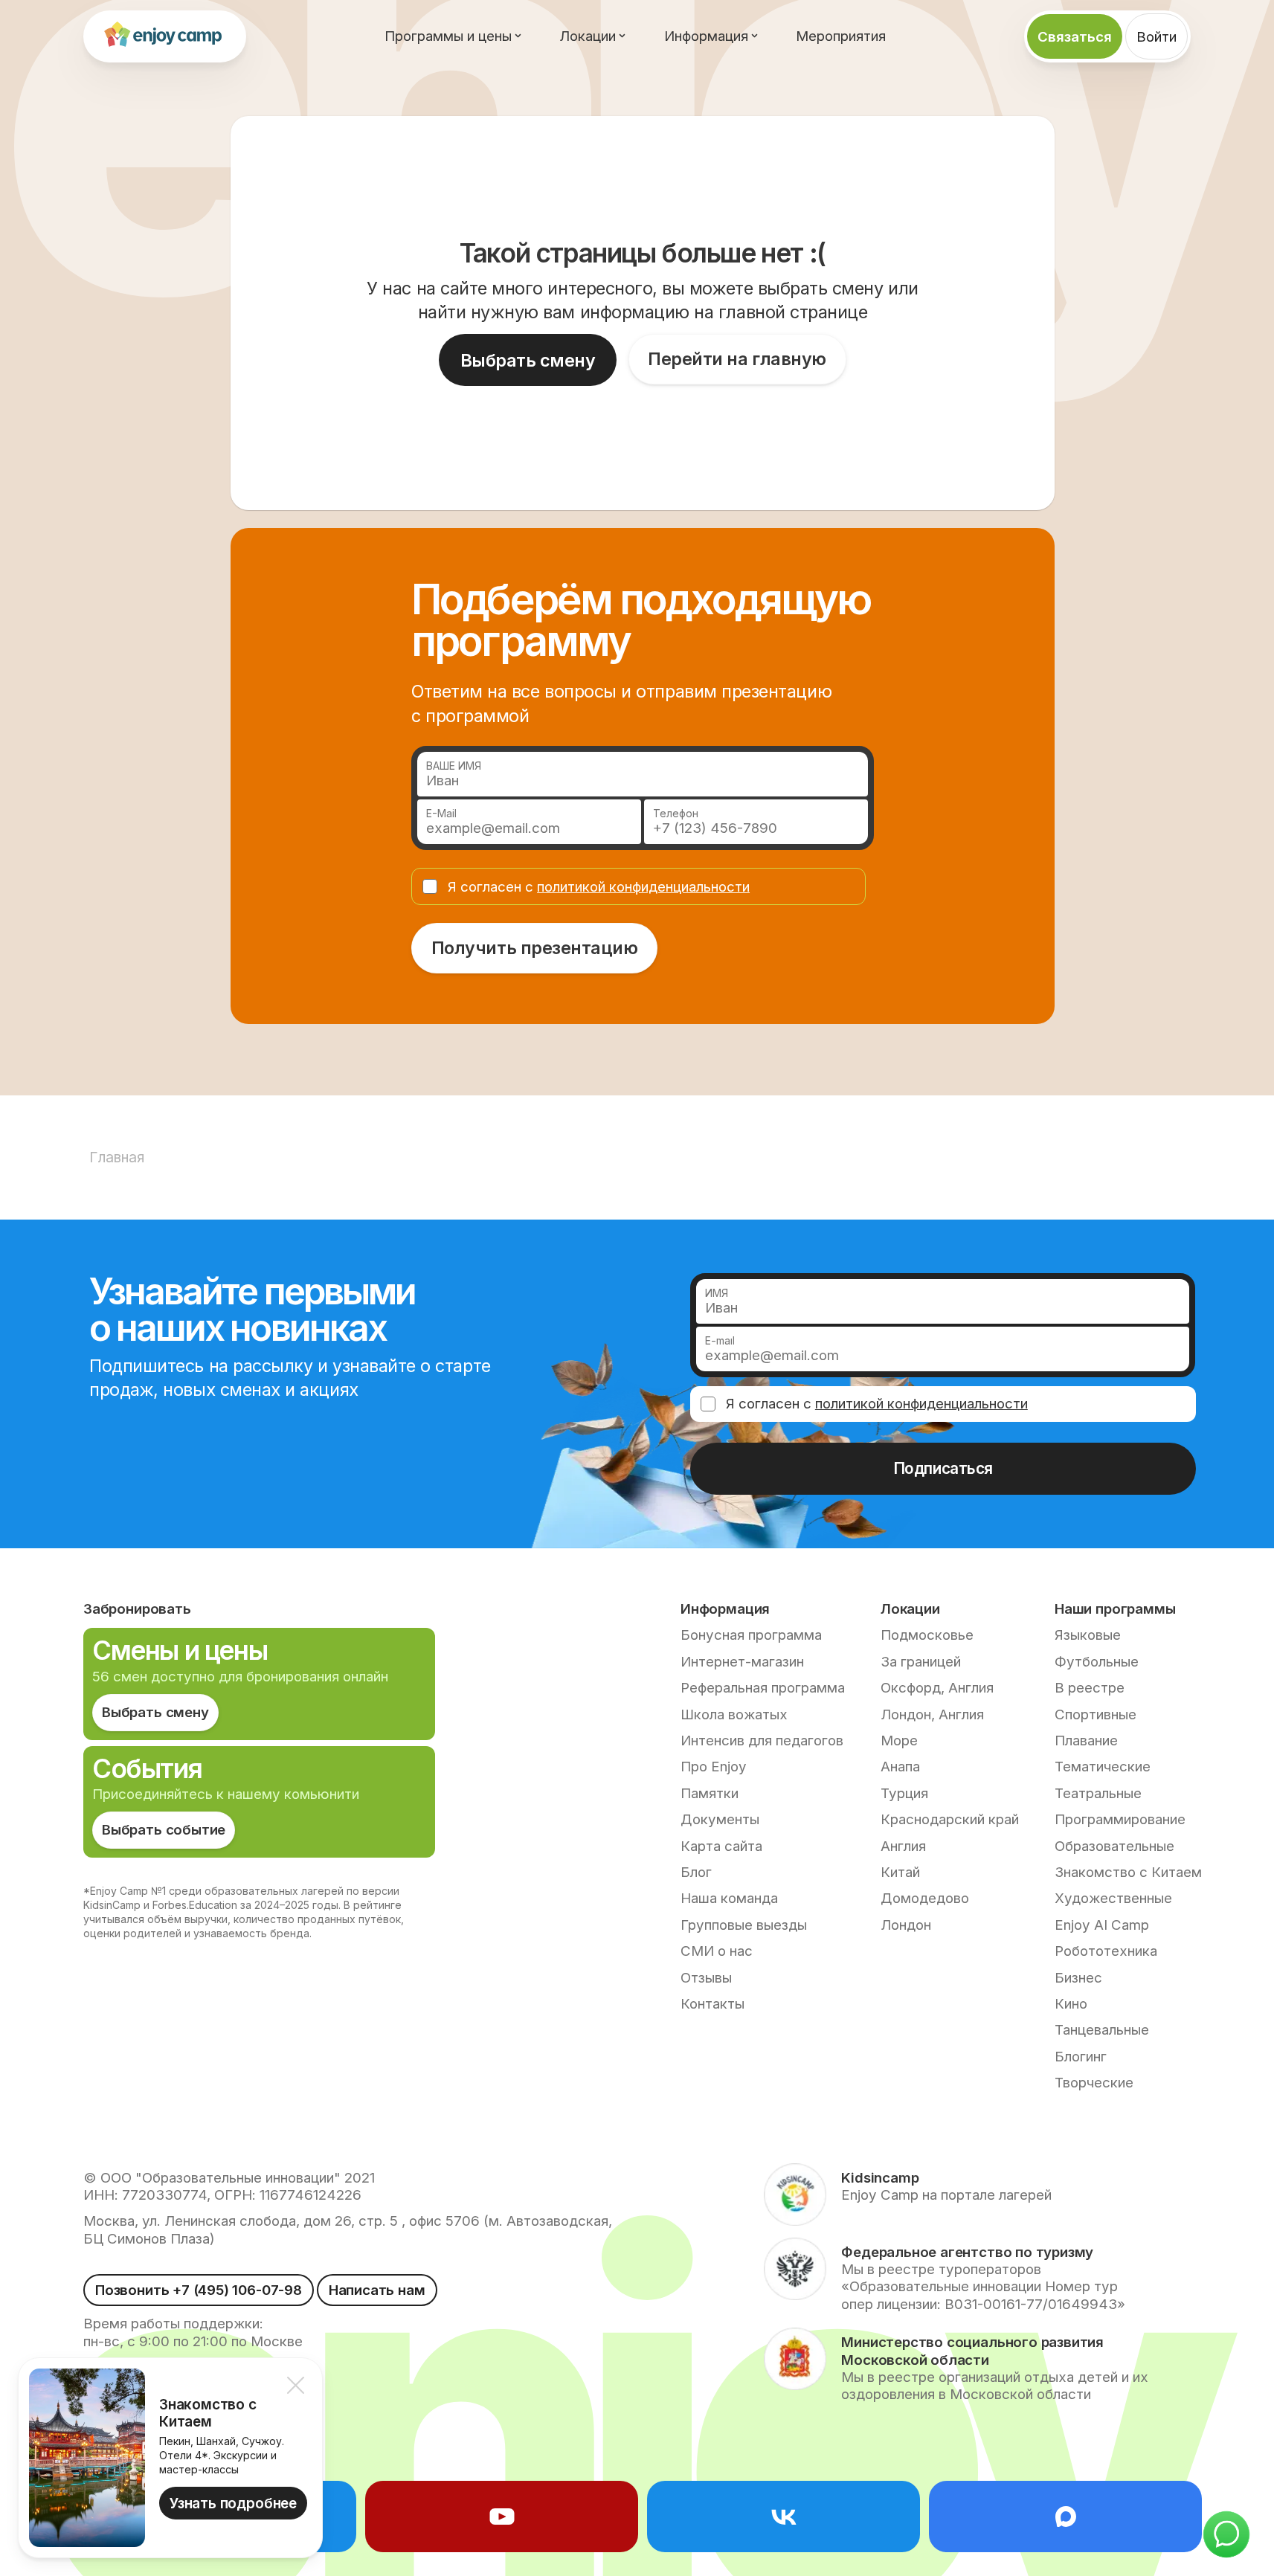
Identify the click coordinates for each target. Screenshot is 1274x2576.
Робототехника (1106, 1951)
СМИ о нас (717, 1951)
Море (899, 1741)
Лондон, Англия (932, 1714)
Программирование (1120, 1819)
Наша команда (729, 1898)
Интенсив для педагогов (762, 1741)
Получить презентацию (535, 948)
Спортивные (1096, 1714)
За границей (921, 1662)
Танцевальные (1102, 2030)
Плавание (1086, 1741)
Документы (720, 1819)
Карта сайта (721, 1846)
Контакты (712, 2004)
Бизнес (1078, 1978)
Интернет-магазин (742, 1662)
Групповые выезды (744, 1925)
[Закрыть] (295, 2385)
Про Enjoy (714, 1767)
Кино (1071, 2004)
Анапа (900, 1767)
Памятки (710, 1793)
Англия (903, 1846)
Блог (696, 1872)
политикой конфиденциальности (643, 887)
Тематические (1103, 1767)
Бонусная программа (751, 1635)
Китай (900, 1872)
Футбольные (1097, 1662)
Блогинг (1081, 2057)
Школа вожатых (734, 1714)
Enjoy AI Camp (1102, 1925)
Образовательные (1114, 1846)
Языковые (1088, 1635)
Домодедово (925, 1898)
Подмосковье (927, 1635)
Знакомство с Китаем (1128, 1872)
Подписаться (943, 1468)
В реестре (1090, 1688)
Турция (904, 1793)
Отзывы (706, 1978)
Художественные (1113, 1898)
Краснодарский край (950, 1819)
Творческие (1094, 2083)
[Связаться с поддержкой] (1226, 2534)
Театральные (1098, 1793)
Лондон (906, 1925)
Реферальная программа (763, 1688)
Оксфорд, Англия (937, 1688)
